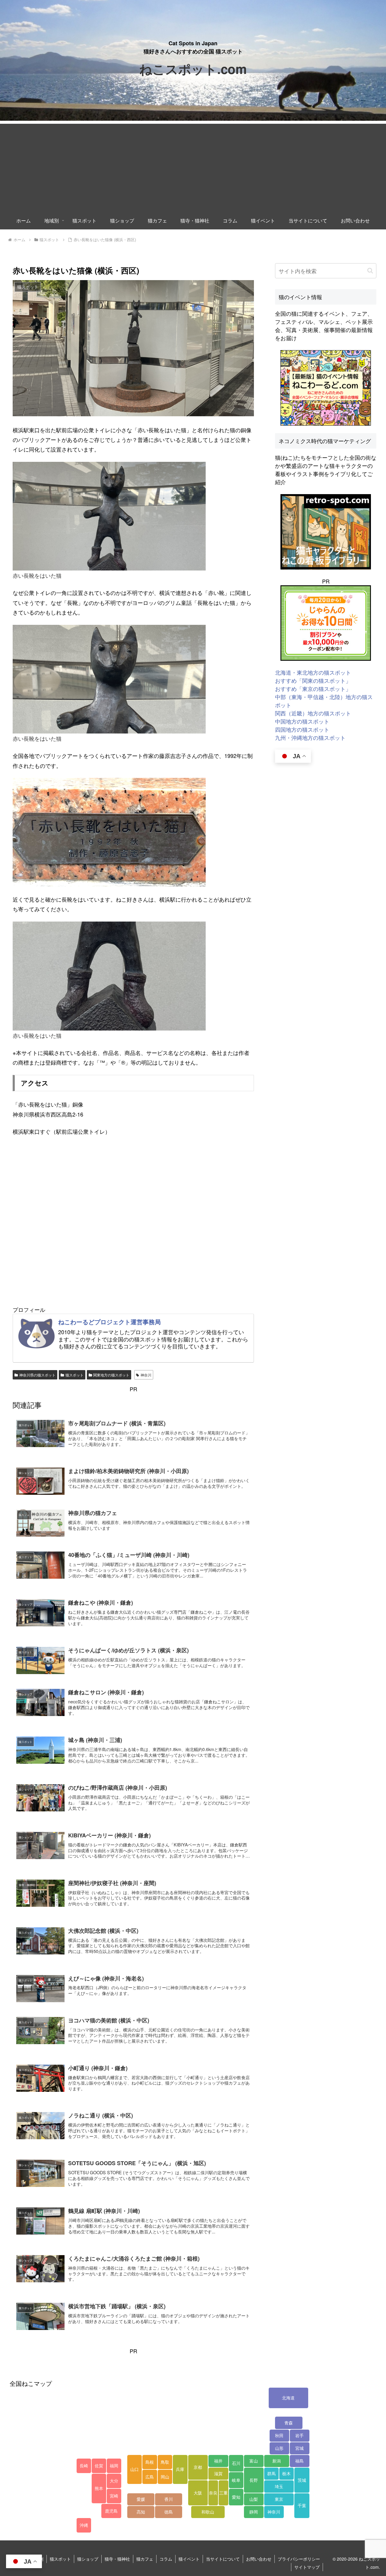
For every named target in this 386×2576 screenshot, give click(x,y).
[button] (370, 271)
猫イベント (189, 2559)
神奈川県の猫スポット (37, 1375)
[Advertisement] (193, 166)
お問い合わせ (259, 2559)
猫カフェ (145, 2559)
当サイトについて (223, 2559)
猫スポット (74, 1375)
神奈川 (146, 1375)
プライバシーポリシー (299, 2559)
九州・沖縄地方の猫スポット (310, 737)
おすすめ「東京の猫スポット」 (313, 689)
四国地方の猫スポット (302, 729)
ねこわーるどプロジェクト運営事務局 (109, 1322)
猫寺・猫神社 (117, 2559)
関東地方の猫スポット (111, 1375)
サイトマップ (307, 2567)
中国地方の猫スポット (302, 721)
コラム (166, 2559)
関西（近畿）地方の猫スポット (313, 713)
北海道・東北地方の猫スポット (313, 672)
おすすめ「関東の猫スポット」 (313, 680)
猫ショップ (88, 2559)
